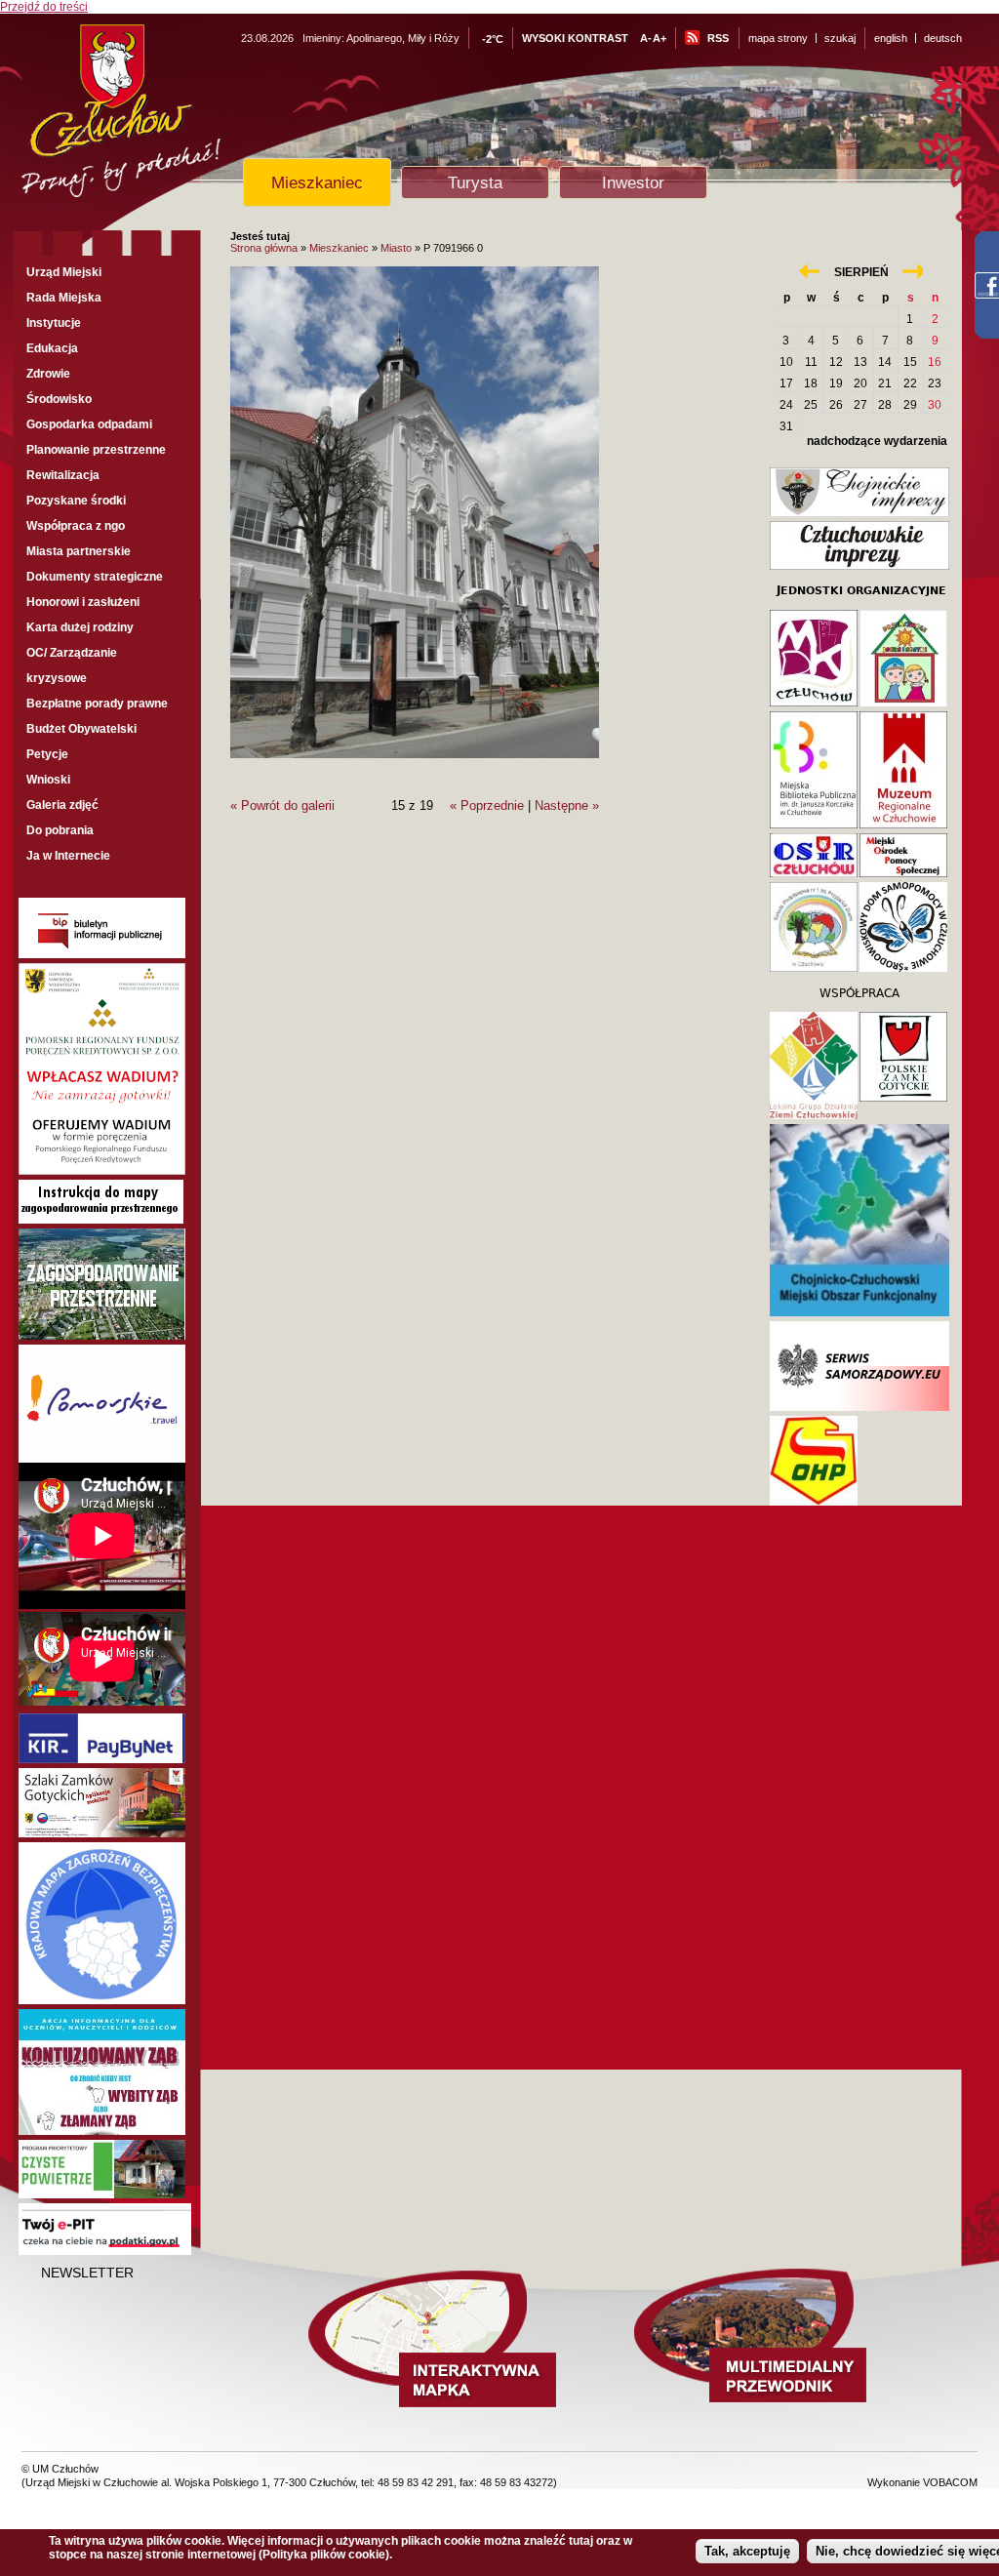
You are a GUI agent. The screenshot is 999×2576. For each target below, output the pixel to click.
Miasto (396, 248)
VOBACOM (950, 2482)
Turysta (475, 182)
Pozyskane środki (76, 501)
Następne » (567, 805)
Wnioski (48, 780)
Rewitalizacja (63, 475)
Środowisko (59, 399)
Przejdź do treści (44, 7)
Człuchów (157, 119)
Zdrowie (48, 374)
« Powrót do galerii (282, 805)
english (891, 38)
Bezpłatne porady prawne (97, 704)
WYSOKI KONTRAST (575, 38)
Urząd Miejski (64, 272)
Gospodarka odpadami (89, 424)
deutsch (943, 38)
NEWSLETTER (87, 2273)
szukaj (840, 38)
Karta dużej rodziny (80, 627)
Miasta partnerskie (79, 551)
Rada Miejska (64, 298)
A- (646, 38)
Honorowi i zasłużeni (83, 602)
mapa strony (778, 38)
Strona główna (264, 248)
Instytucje (54, 323)
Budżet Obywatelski (81, 729)
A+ (659, 38)
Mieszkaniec (317, 182)
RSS (718, 38)
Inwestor (633, 182)
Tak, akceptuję (747, 2551)
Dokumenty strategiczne (95, 577)
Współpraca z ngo (76, 526)
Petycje (47, 754)
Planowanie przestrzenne (96, 450)
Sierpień (861, 272)
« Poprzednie (487, 805)
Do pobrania (60, 830)
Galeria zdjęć (62, 805)
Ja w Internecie (68, 856)
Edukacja (52, 348)
